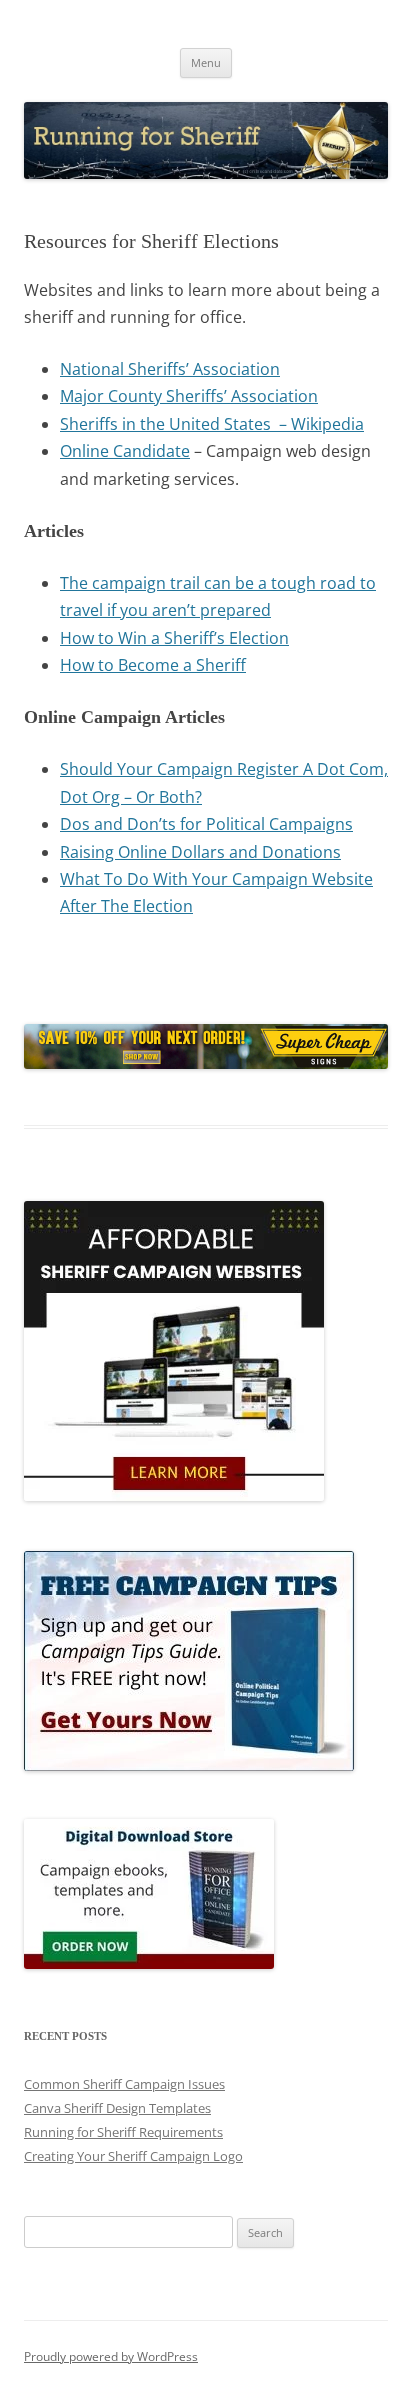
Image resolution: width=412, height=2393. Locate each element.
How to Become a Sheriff (153, 665)
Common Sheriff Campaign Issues (124, 2084)
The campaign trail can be (159, 583)
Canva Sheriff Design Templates (117, 2108)
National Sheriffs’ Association (170, 369)
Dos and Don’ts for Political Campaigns (206, 824)
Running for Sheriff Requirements (123, 2132)
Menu (206, 62)
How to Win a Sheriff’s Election (174, 638)
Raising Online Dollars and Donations (200, 852)
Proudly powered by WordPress (111, 2356)
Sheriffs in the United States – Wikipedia (212, 424)
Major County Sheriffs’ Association (189, 396)
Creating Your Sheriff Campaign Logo (133, 2156)
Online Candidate (125, 451)
